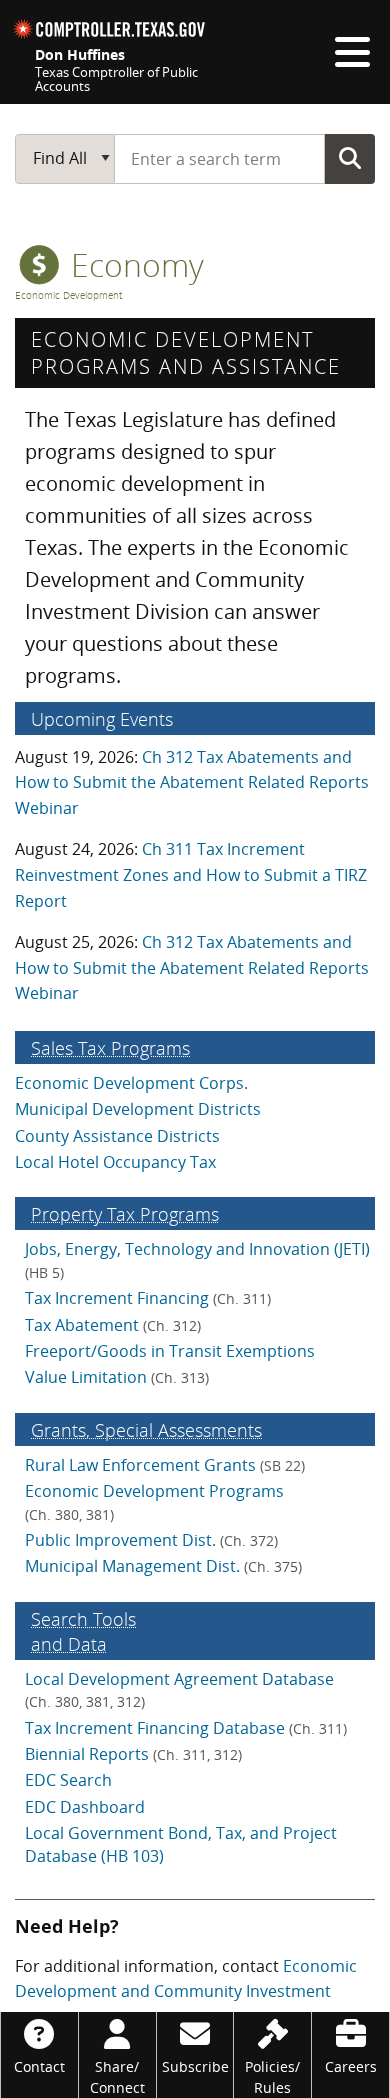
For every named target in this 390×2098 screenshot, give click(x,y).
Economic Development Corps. (131, 1083)
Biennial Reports (133, 1754)
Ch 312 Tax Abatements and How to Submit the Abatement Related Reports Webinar (192, 782)
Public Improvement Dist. (151, 1540)
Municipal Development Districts (138, 1109)
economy (133, 264)
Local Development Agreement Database (179, 1689)
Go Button (350, 158)
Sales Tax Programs (110, 1047)
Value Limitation (117, 1377)
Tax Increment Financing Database (186, 1728)
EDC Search (68, 1780)
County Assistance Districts (117, 1136)
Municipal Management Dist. (163, 1566)
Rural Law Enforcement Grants (165, 1465)
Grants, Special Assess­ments (146, 1429)
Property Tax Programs (125, 1213)
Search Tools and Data (83, 1631)
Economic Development (68, 295)
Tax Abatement (113, 1325)
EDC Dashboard (85, 1807)
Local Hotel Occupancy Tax (115, 1162)
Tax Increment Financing (148, 1298)
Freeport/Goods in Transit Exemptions (170, 1351)
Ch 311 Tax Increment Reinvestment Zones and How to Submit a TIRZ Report (191, 874)
